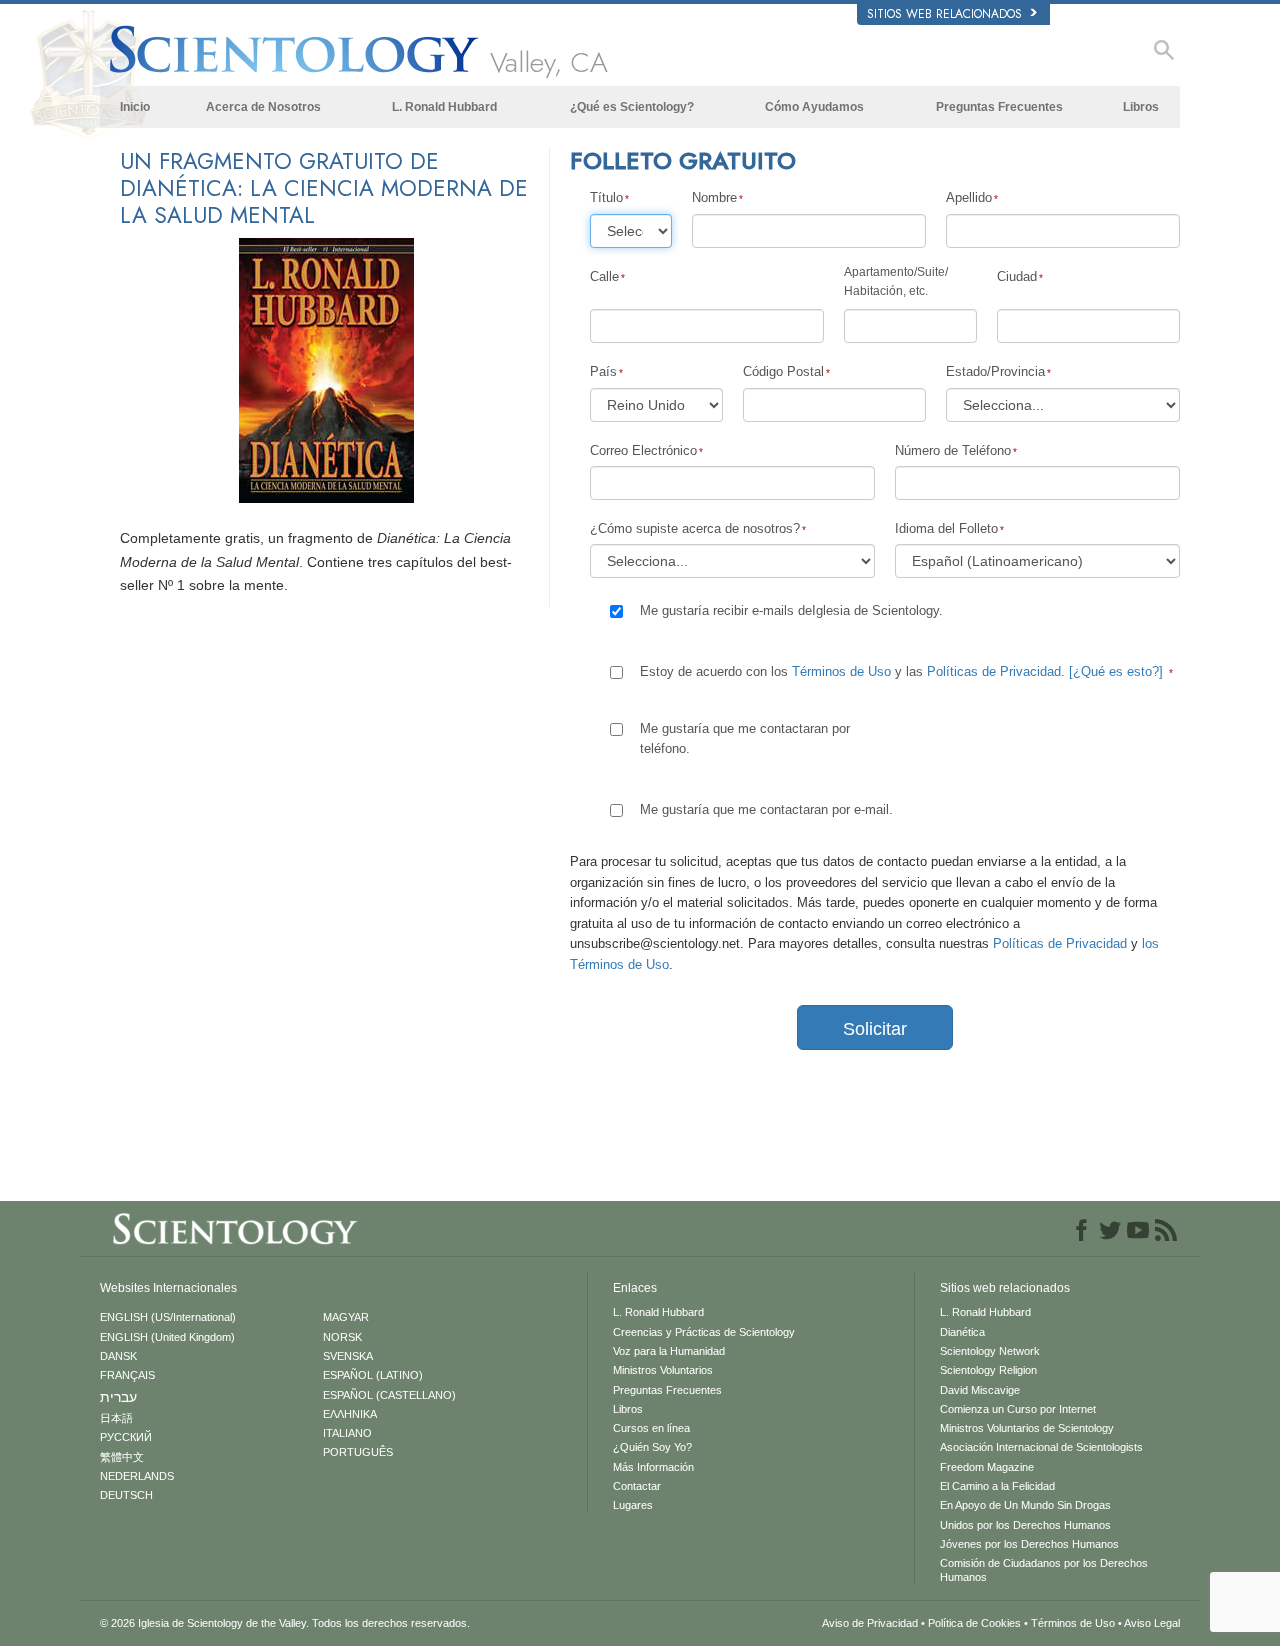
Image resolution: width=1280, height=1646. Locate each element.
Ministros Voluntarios (663, 1370)
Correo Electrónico (643, 450)
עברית (118, 1397)
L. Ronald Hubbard (444, 107)
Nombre (714, 197)
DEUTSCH (126, 1495)
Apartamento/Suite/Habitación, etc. (896, 281)
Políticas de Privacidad (994, 671)
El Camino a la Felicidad (997, 1486)
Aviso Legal (1152, 1623)
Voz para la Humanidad (669, 1351)
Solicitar (875, 1029)
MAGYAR (346, 1317)
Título (606, 197)
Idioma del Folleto (946, 528)
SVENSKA (348, 1356)
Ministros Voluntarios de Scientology (1027, 1428)
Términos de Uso (841, 671)
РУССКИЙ (126, 1437)
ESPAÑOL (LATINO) (373, 1375)
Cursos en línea (651, 1428)
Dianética (962, 1332)
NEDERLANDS (137, 1476)
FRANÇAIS (127, 1375)
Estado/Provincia (995, 371)
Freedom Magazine (987, 1467)
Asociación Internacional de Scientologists (1041, 1447)
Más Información (653, 1467)
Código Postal (783, 371)
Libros (1141, 107)
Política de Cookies (974, 1623)
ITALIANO (347, 1433)
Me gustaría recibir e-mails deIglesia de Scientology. (791, 610)
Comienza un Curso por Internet (1018, 1409)
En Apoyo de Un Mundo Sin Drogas (1025, 1505)
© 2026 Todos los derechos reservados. (285, 1623)
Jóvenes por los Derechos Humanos (1029, 1544)
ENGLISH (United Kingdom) (167, 1337)
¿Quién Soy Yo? (652, 1447)
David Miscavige (980, 1390)
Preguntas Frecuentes (999, 107)
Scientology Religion (988, 1370)
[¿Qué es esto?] (1116, 671)
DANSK (118, 1356)
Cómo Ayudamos (814, 107)
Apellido (969, 197)
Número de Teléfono (953, 450)
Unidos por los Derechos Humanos (1025, 1525)
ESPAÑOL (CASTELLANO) (389, 1395)
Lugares (633, 1505)
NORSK (342, 1337)
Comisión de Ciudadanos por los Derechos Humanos (1044, 1570)
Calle (604, 276)
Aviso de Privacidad (870, 1623)
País (603, 371)
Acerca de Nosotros (263, 107)
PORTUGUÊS (358, 1452)
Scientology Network (990, 1351)
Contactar (637, 1486)
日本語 (116, 1418)
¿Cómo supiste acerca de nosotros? (695, 528)
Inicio (135, 107)
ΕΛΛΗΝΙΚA (350, 1414)
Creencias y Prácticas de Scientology (704, 1332)
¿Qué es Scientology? (632, 107)
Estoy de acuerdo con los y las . (901, 671)
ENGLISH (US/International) (168, 1317)
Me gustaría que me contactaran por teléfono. (745, 738)
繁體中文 (122, 1457)
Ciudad (1017, 276)
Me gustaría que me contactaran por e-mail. (766, 809)
